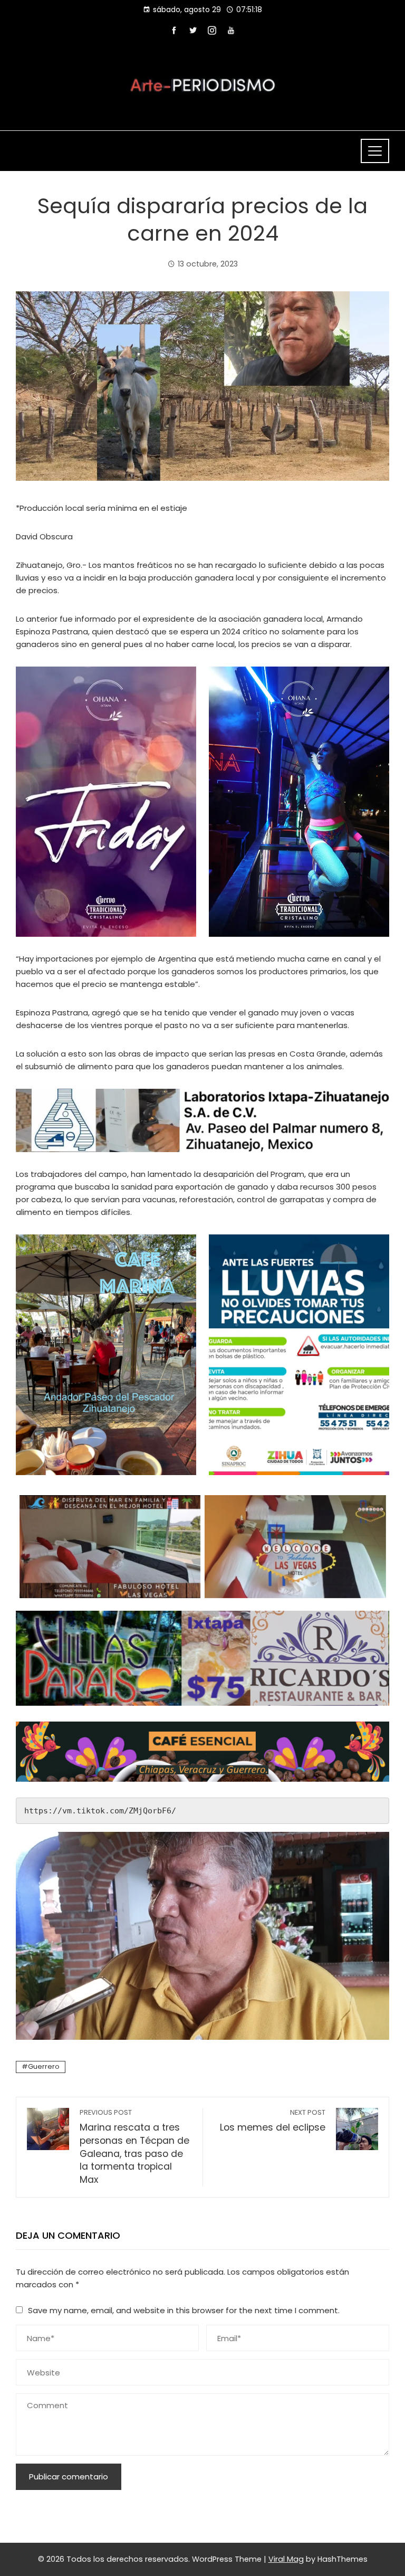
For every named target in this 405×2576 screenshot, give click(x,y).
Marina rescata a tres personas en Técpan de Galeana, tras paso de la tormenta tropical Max (134, 2147)
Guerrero (44, 2066)
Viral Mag (286, 2559)
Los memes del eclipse (273, 2121)
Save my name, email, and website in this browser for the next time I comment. (184, 2310)
